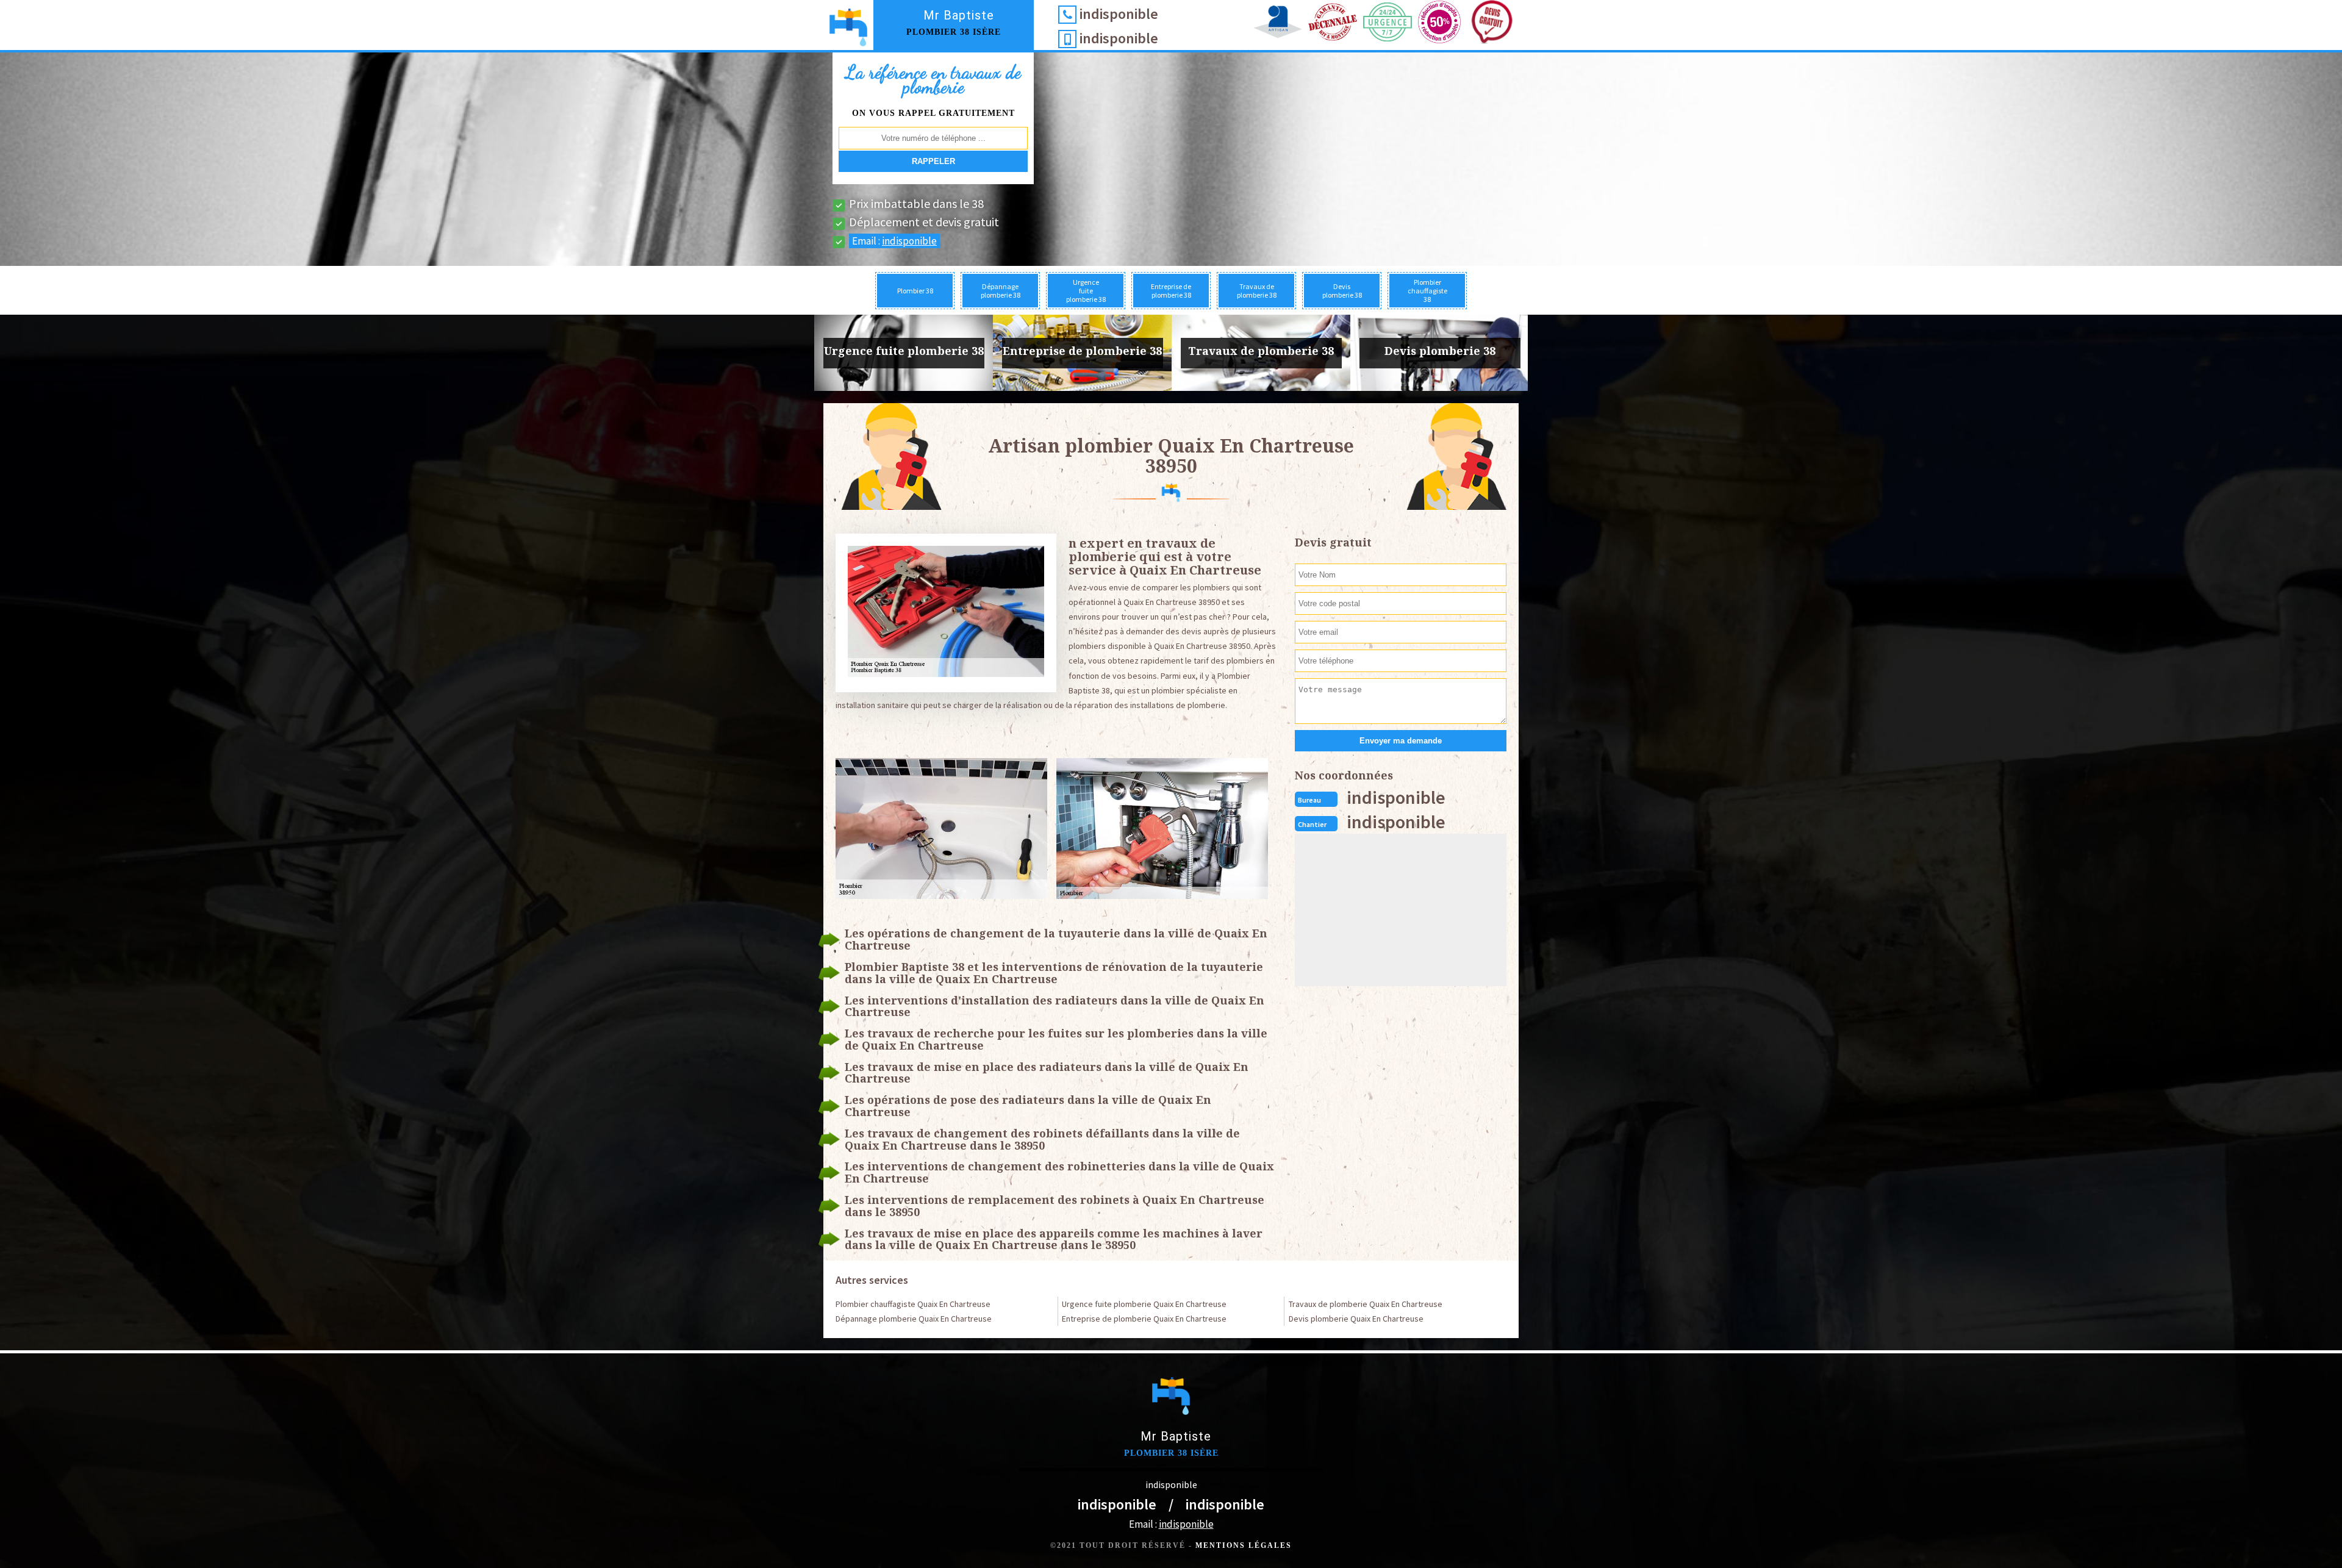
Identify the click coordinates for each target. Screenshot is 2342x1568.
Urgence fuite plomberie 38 (1086, 291)
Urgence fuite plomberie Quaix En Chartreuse (1144, 1304)
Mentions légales (1244, 1545)
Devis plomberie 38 (1342, 291)
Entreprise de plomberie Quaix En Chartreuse (1144, 1319)
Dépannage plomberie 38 (1001, 291)
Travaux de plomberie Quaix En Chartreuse (1366, 1304)
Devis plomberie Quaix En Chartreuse (1356, 1319)
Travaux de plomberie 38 (1257, 291)
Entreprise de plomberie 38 (1171, 291)
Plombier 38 (915, 291)
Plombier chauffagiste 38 (1427, 291)
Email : (894, 241)
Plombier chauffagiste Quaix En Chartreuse (913, 1304)
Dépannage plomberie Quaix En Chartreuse (914, 1319)
